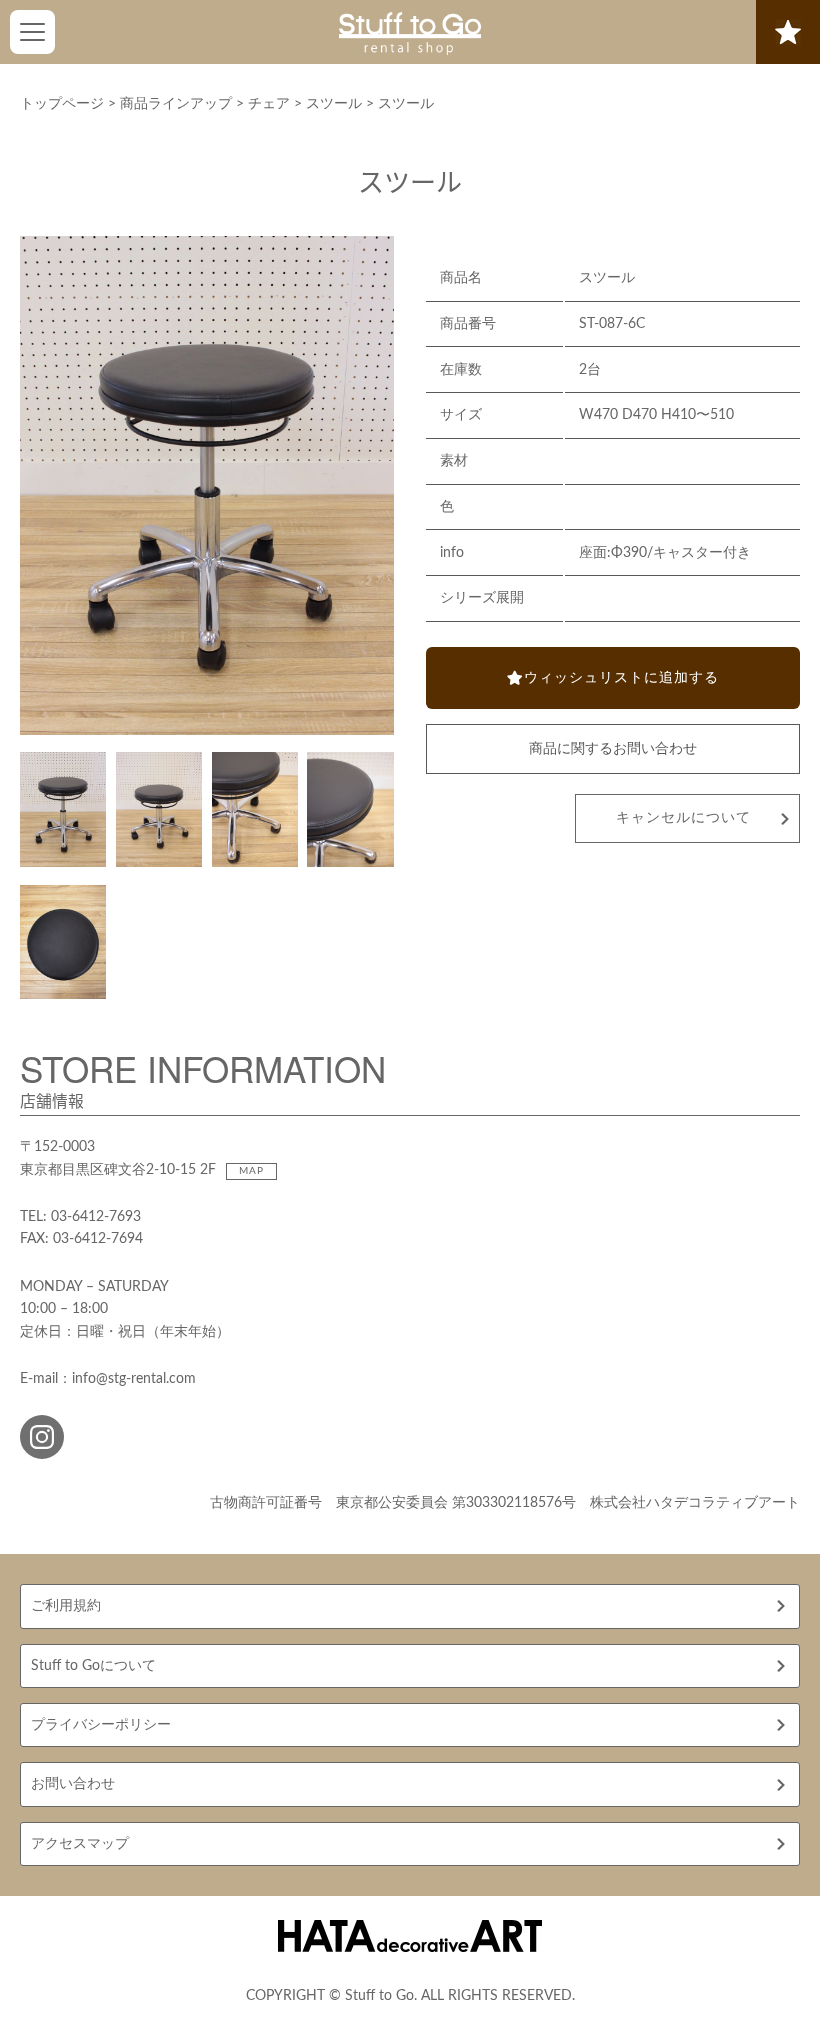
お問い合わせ (73, 1784)
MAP (251, 1171)
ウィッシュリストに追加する (621, 678)
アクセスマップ (80, 1844)
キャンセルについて (683, 818)
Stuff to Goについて (93, 1666)
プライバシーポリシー (101, 1725)
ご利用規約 (66, 1606)
